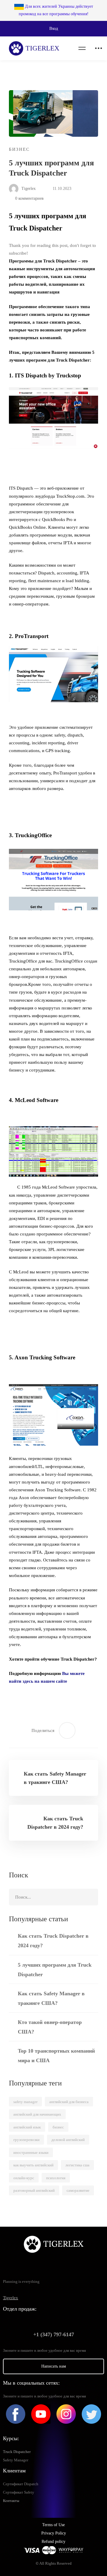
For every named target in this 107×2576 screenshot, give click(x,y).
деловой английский (68, 2140)
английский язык (27, 2127)
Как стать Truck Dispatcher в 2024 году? (53, 1941)
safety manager (25, 2102)
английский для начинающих (37, 2114)
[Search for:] (53, 1897)
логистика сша (77, 2165)
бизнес (58, 2127)
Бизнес (19, 149)
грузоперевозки (26, 2140)
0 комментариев (29, 198)
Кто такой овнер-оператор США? (50, 2027)
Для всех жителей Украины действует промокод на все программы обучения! (56, 10)
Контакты (11, 2501)
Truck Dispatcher (17, 2452)
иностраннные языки (31, 2152)
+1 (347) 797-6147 (54, 2334)
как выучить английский (33, 2165)
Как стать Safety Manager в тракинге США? (51, 1998)
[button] (53, 29)
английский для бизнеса (69, 2102)
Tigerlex (28, 189)
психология (56, 2178)
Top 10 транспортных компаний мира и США (56, 2056)
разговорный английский (34, 2190)
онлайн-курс (24, 2178)
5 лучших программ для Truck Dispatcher (55, 1970)
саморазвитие (78, 2190)
